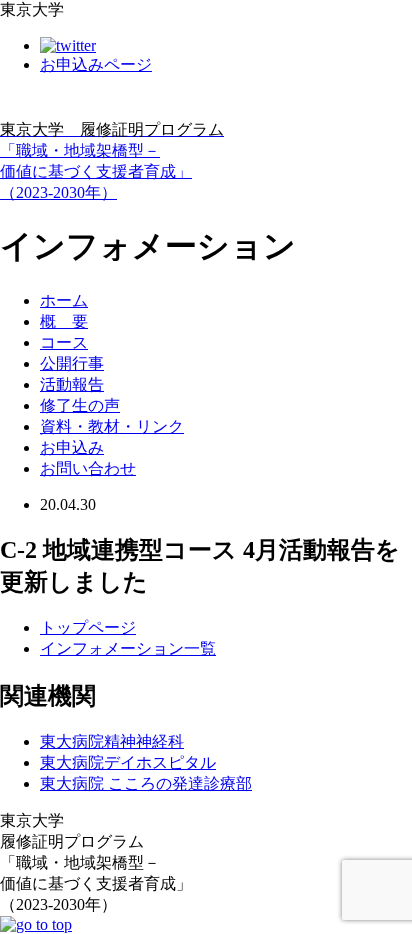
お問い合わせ (88, 468)
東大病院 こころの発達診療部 (146, 783)
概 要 (64, 321)
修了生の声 (80, 405)
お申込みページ (96, 64)
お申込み (72, 447)
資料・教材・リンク (112, 426)
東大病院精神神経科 (112, 741)
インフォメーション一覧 (128, 648)
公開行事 (72, 363)
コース (64, 342)
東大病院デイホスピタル (128, 762)
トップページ (88, 627)
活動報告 (72, 384)
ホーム (64, 300)
